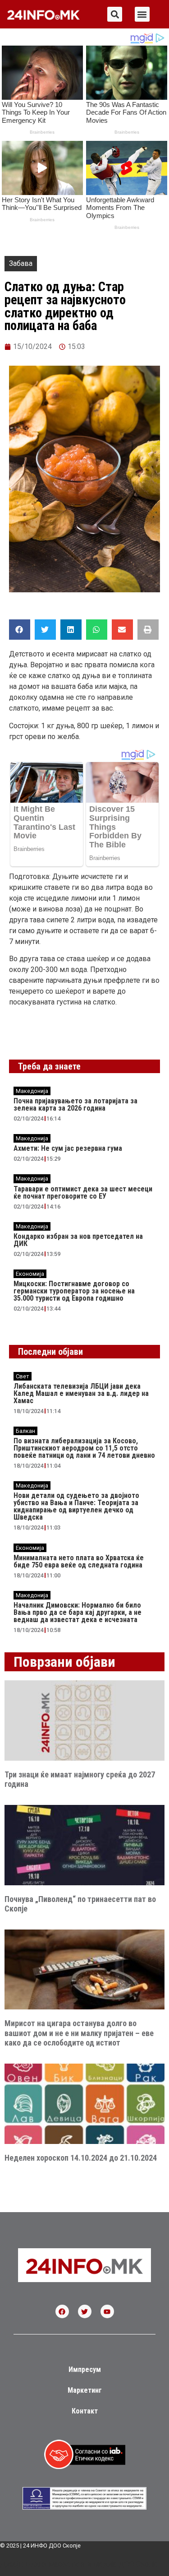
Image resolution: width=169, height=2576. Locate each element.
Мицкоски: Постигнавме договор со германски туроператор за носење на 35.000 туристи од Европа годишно (74, 1291)
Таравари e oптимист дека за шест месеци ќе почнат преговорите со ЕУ (83, 1193)
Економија (30, 1274)
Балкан (25, 1431)
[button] (115, 14)
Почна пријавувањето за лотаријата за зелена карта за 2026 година (75, 1104)
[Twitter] (85, 2311)
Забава (21, 263)
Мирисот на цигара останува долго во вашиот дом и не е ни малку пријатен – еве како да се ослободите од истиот (79, 2033)
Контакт (85, 2411)
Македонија (32, 1091)
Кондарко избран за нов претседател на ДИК (78, 1240)
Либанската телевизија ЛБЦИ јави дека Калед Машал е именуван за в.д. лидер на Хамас (81, 1393)
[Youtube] (107, 2311)
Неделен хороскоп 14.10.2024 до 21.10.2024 (81, 2158)
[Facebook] (62, 2311)
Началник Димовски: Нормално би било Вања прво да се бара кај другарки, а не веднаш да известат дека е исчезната (78, 1612)
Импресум (85, 2369)
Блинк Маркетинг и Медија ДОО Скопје (92, 2564)
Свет (23, 1376)
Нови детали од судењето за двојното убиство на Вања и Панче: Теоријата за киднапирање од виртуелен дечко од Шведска (76, 1506)
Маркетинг (85, 2390)
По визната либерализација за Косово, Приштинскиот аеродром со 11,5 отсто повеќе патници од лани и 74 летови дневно (84, 1448)
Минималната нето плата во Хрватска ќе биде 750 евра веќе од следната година (79, 1561)
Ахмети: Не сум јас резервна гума (68, 1148)
